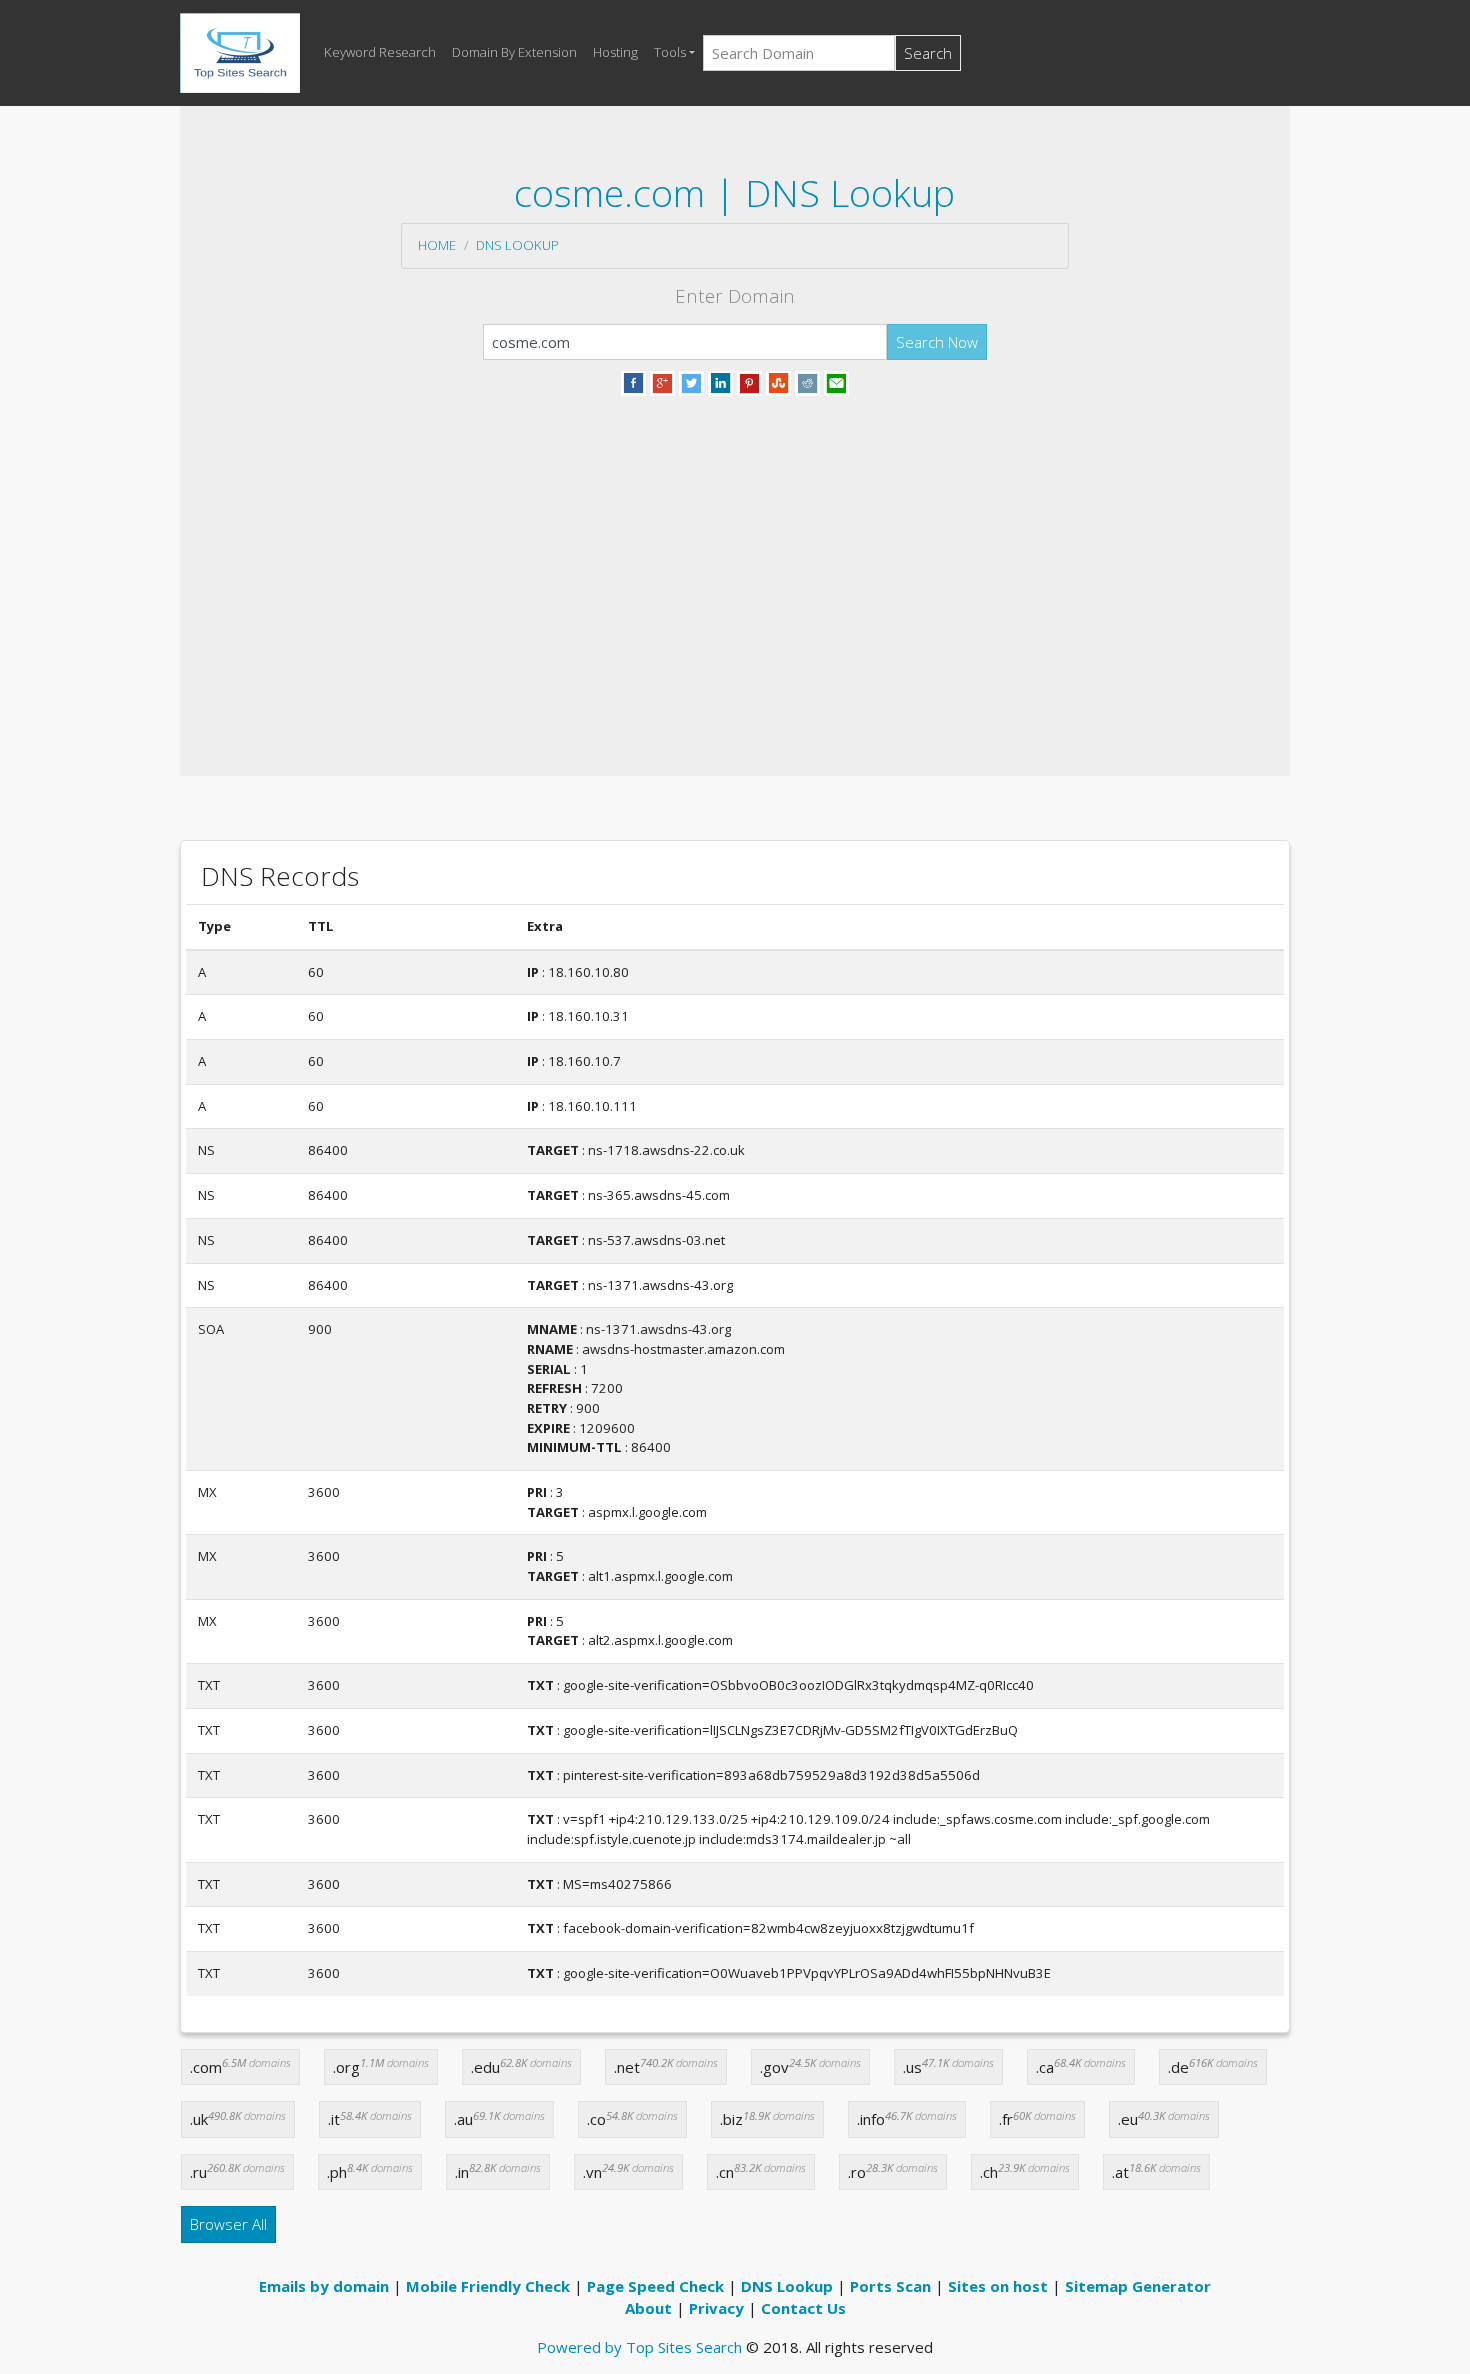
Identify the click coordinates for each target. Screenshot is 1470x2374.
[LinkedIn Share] (720, 381)
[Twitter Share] (691, 381)
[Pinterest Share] (749, 381)
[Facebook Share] (633, 381)
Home (437, 245)
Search (928, 53)
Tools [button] (670, 52)
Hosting (615, 52)
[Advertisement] (735, 562)
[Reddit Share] (807, 381)
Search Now (937, 342)
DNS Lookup (517, 245)
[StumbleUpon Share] (778, 381)
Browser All (228, 2224)
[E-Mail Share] (836, 381)
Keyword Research (380, 52)
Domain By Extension (514, 52)
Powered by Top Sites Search (639, 2347)
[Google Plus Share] (662, 381)
